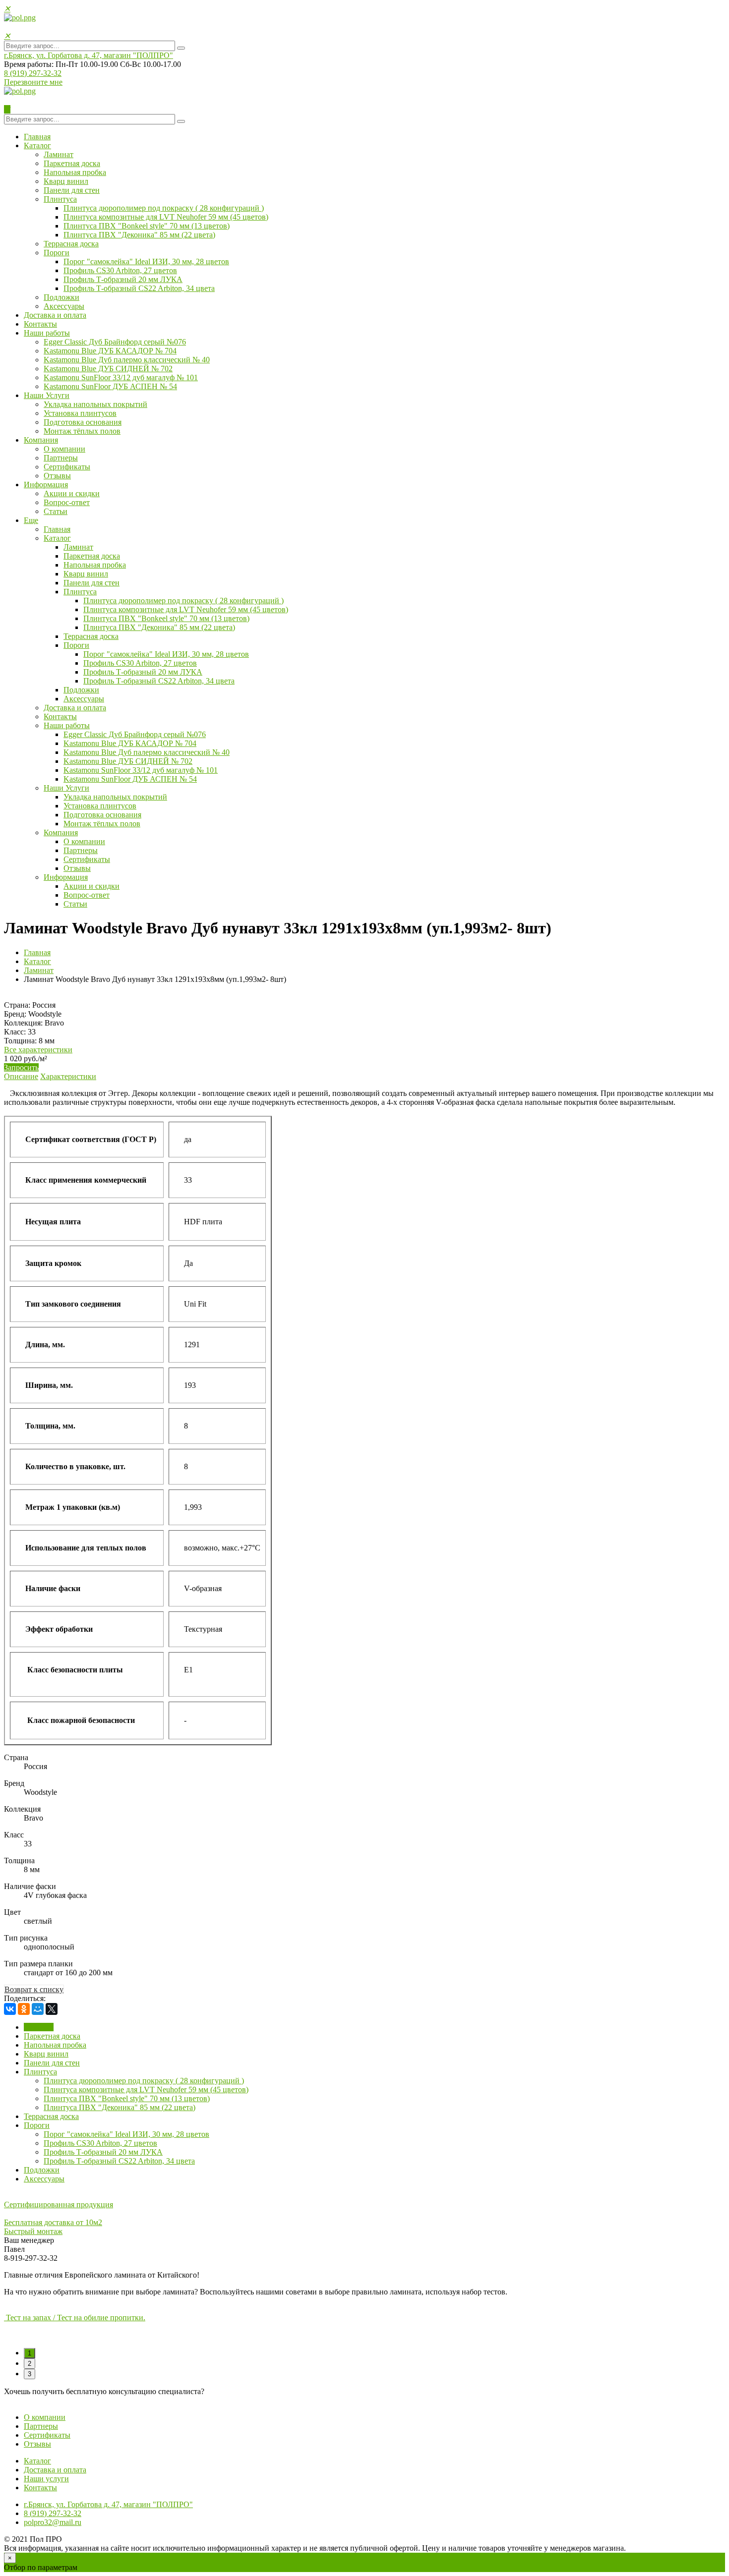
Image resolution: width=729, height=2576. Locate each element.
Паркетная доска (72, 163)
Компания (41, 440)
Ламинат (59, 154)
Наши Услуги (47, 395)
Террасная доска (71, 244)
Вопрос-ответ (67, 502)
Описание (21, 1076)
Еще (31, 520)
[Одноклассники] (24, 2009)
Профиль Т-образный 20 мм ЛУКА (123, 279)
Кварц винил (66, 181)
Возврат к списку (34, 1989)
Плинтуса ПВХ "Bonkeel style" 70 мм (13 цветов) (147, 226)
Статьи (56, 511)
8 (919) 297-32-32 (33, 73)
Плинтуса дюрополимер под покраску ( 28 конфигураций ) (164, 208)
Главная (37, 137)
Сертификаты (67, 467)
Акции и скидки (72, 493)
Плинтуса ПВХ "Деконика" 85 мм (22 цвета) (139, 235)
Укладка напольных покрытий (95, 404)
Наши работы (47, 333)
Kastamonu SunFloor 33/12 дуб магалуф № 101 (121, 377)
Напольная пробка (75, 172)
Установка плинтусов (80, 413)
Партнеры (61, 458)
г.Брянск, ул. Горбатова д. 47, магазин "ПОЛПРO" (89, 55)
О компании (64, 449)
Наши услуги (46, 2479)
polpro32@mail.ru (53, 2522)
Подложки (61, 297)
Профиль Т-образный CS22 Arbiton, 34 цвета (139, 288)
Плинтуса (60, 199)
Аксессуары (64, 306)
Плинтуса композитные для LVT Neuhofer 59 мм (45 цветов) (166, 217)
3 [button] (30, 2374)
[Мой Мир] (38, 2009)
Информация (46, 485)
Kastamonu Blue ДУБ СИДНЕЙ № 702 (108, 369)
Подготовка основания (83, 422)
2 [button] (30, 2364)
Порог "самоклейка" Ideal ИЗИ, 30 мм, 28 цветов (146, 261)
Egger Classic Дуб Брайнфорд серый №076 (115, 342)
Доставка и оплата (55, 315)
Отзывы (57, 476)
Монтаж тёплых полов (82, 431)
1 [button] (30, 2353)
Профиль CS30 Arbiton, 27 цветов (120, 270)
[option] (364, 2318)
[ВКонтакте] (10, 2009)
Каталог (37, 145)
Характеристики (68, 1076)
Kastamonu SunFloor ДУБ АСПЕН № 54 (110, 386)
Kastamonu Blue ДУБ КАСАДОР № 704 (110, 351)
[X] (52, 2009)
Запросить (21, 1067)
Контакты (40, 324)
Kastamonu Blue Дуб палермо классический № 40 (127, 360)
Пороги (57, 253)
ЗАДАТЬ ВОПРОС (37, 2400)
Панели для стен (72, 190)
